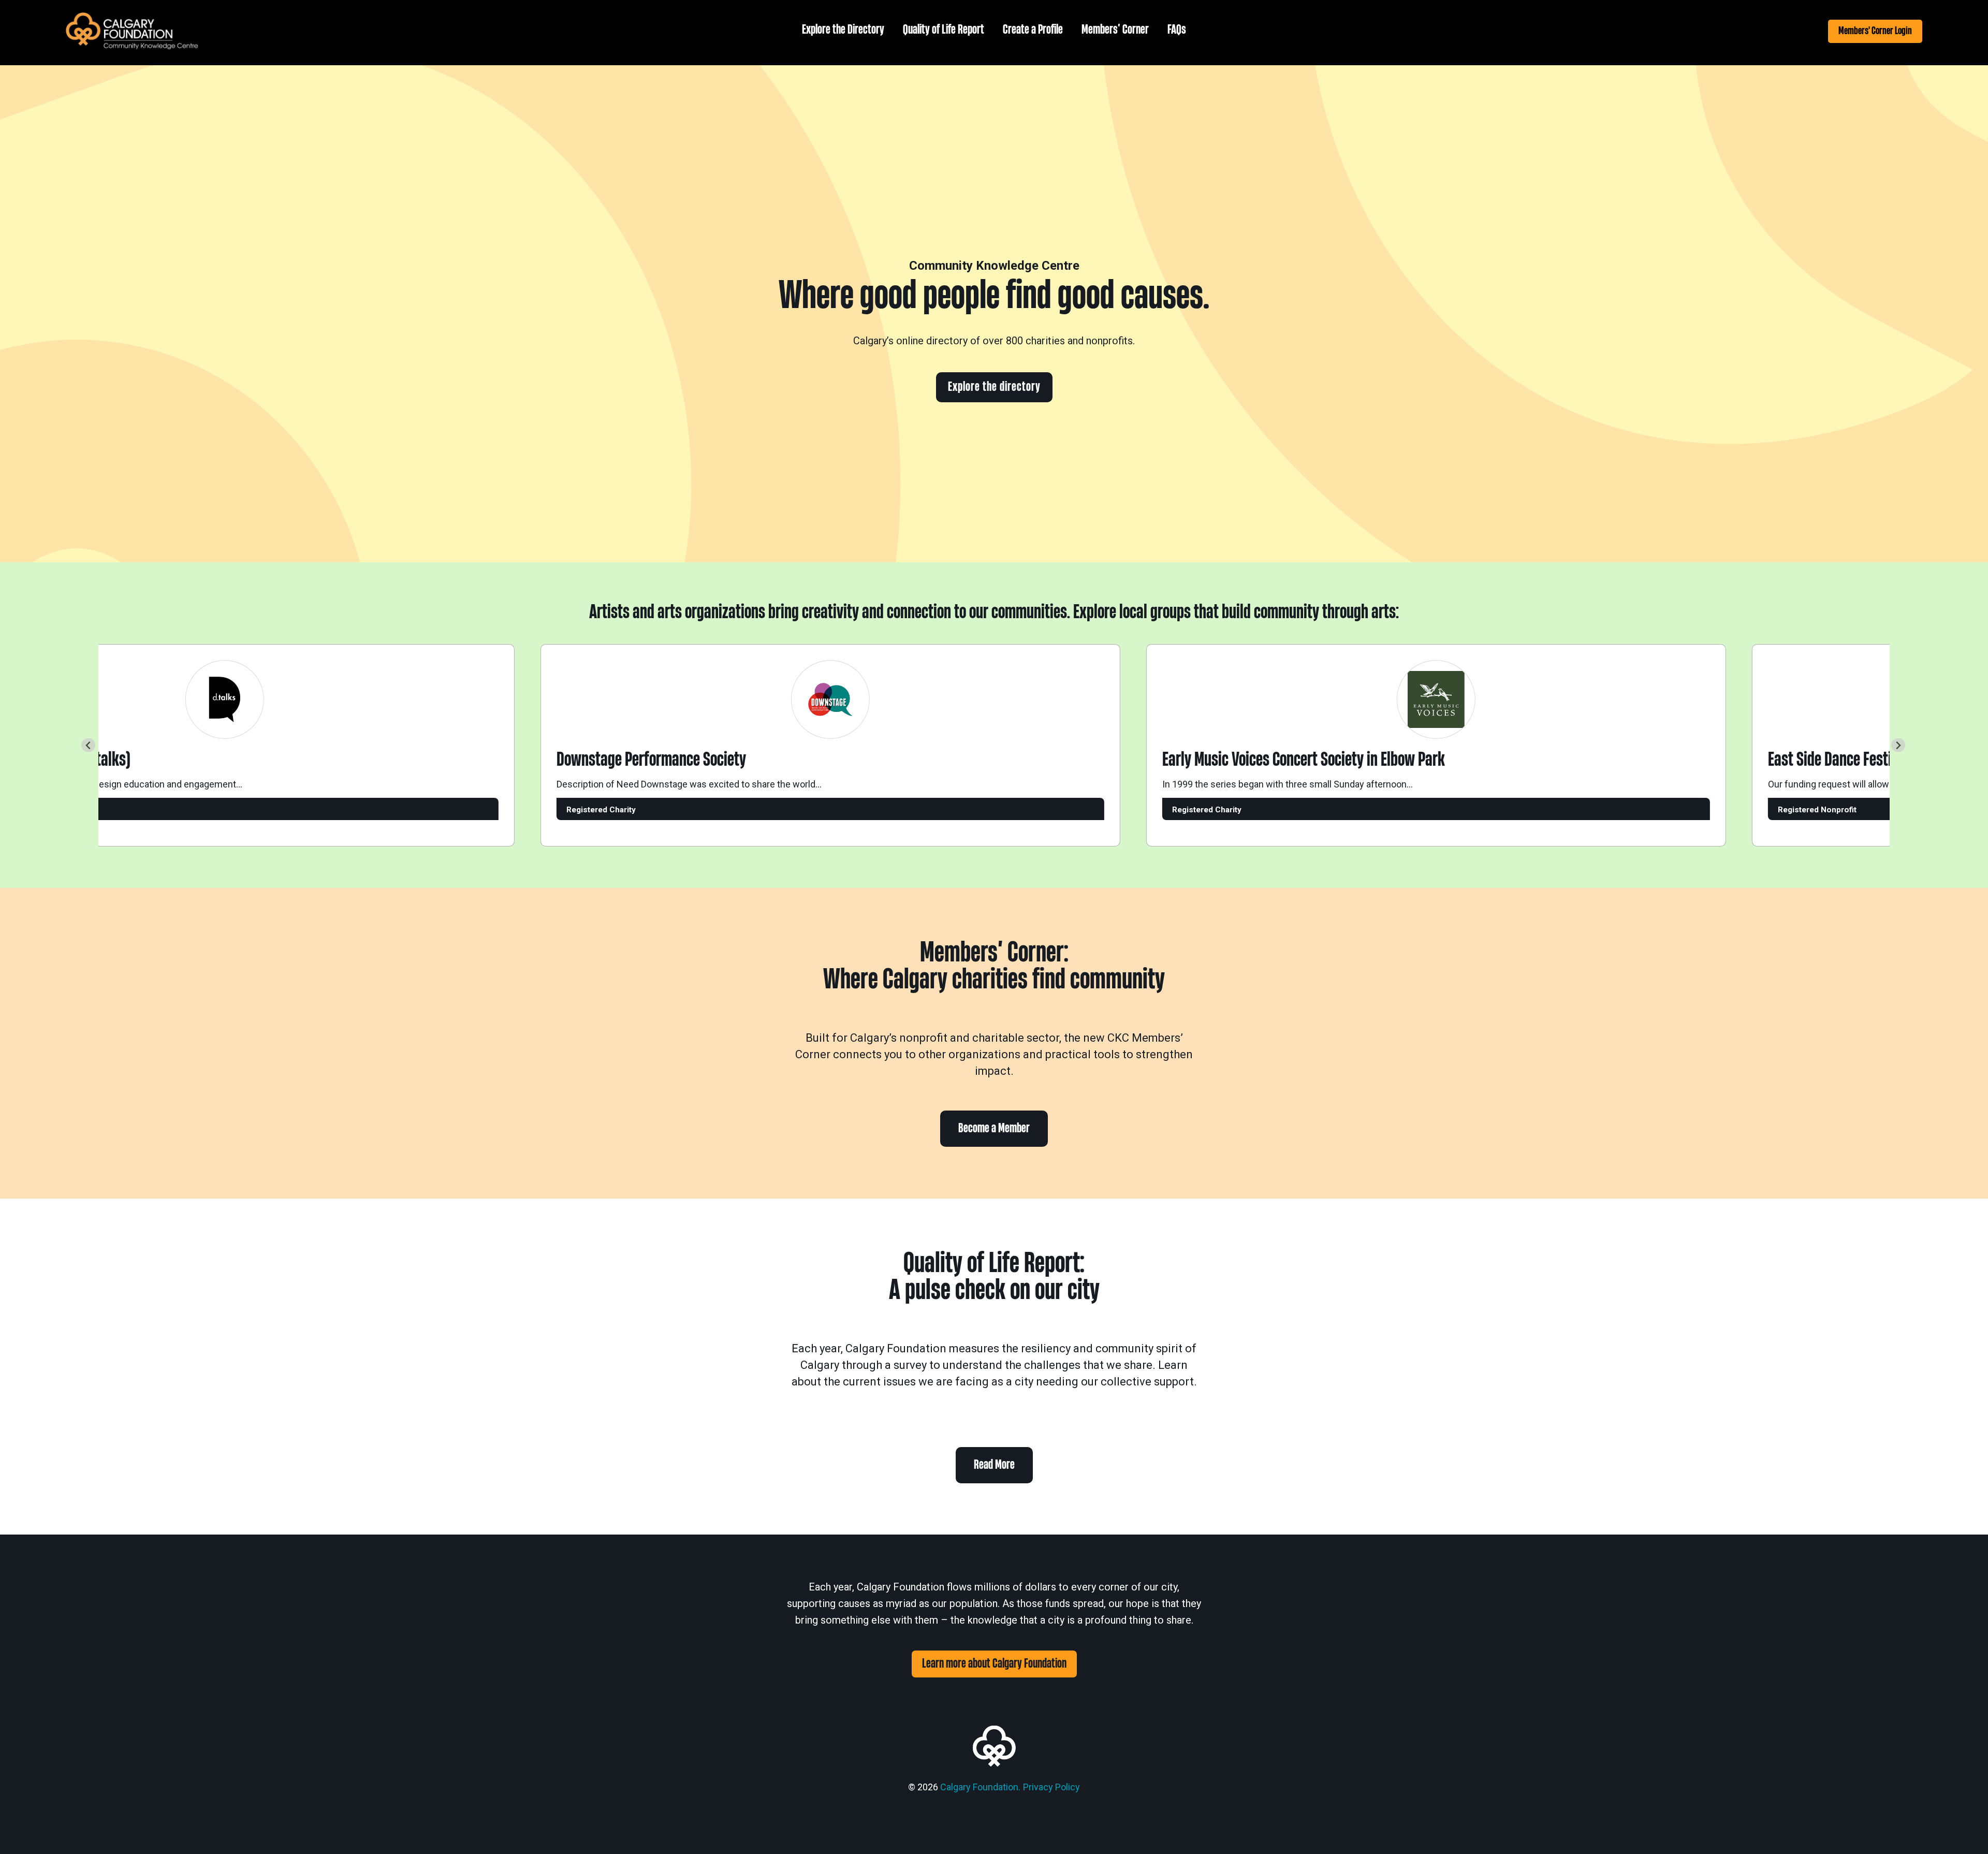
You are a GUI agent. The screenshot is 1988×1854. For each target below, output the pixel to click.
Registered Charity (564, 810)
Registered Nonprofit (1780, 810)
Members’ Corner (1115, 30)
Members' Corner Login (1875, 31)
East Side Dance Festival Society (1824, 760)
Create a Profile (1033, 30)
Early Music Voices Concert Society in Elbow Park (1266, 760)
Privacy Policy (1051, 1787)
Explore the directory (994, 387)
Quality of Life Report (944, 30)
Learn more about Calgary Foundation (994, 1664)
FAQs (1177, 30)
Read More (994, 1465)
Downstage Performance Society (614, 760)
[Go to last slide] (88, 745)
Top (1963, 1829)
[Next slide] (1898, 745)
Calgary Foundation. (980, 1787)
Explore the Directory (843, 30)
